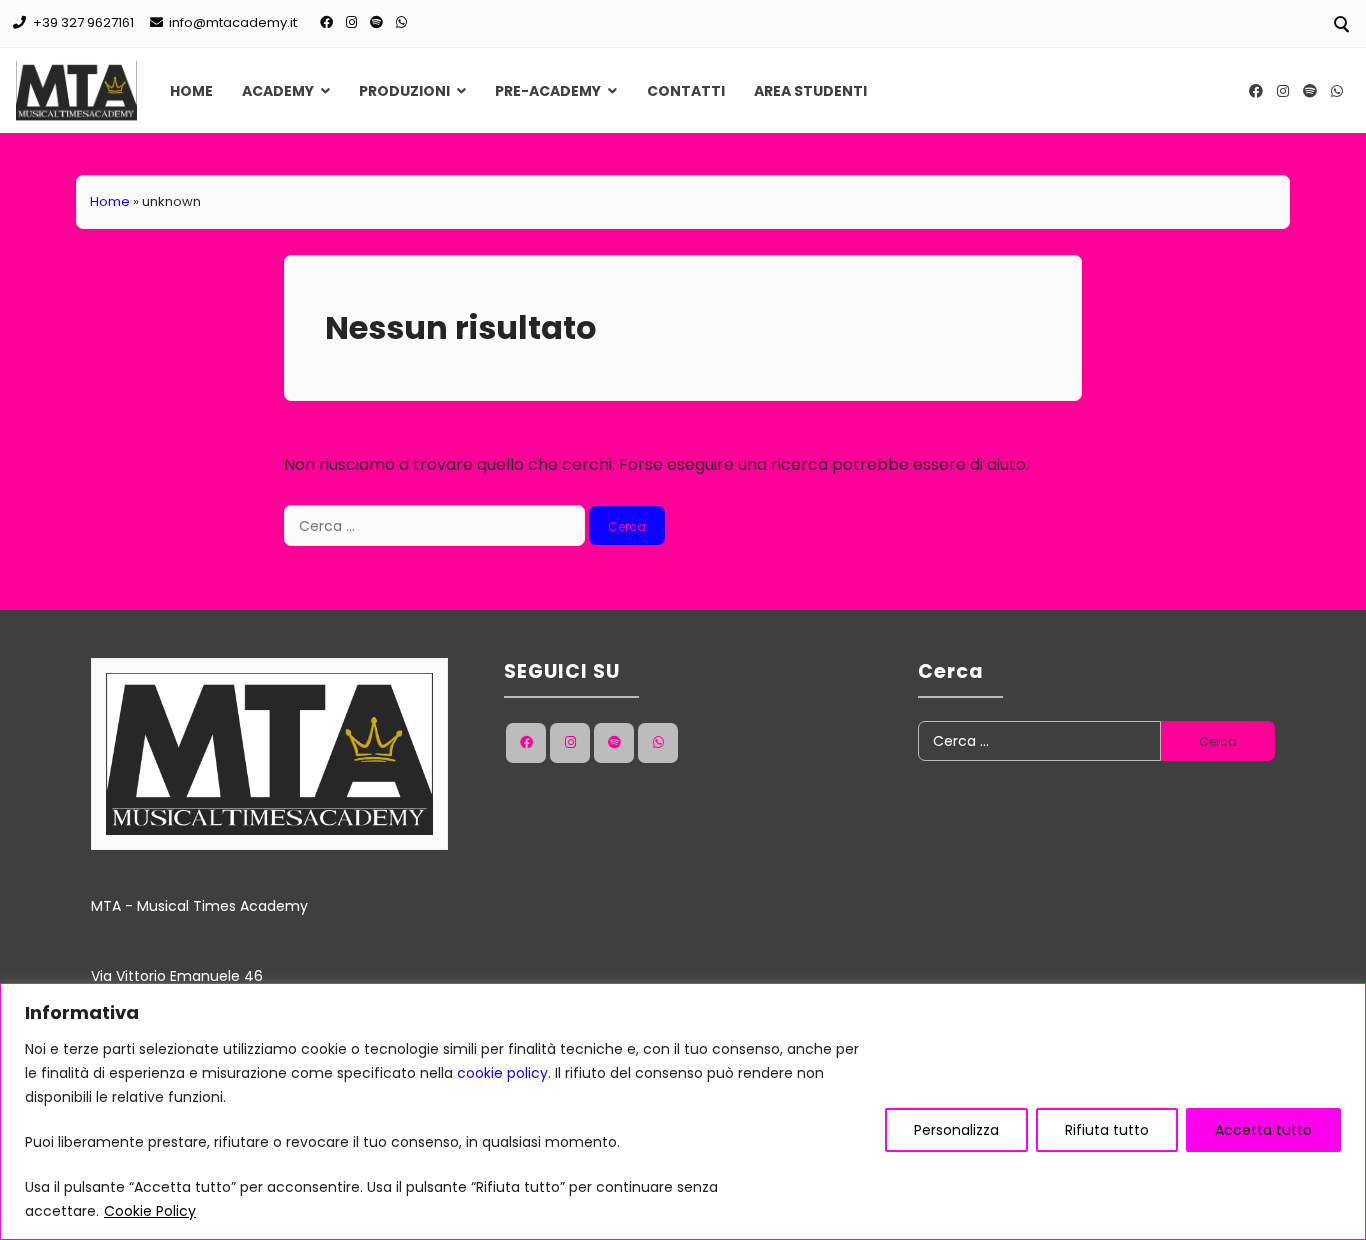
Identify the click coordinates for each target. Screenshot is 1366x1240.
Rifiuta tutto (1107, 1130)
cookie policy (502, 1073)
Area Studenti (810, 91)
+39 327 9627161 (83, 22)
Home (191, 91)
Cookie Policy (150, 1211)
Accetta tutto (1263, 1130)
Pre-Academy (548, 91)
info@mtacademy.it (233, 22)
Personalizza (956, 1130)
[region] (683, 1111)
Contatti (686, 91)
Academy (278, 91)
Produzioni (404, 91)
